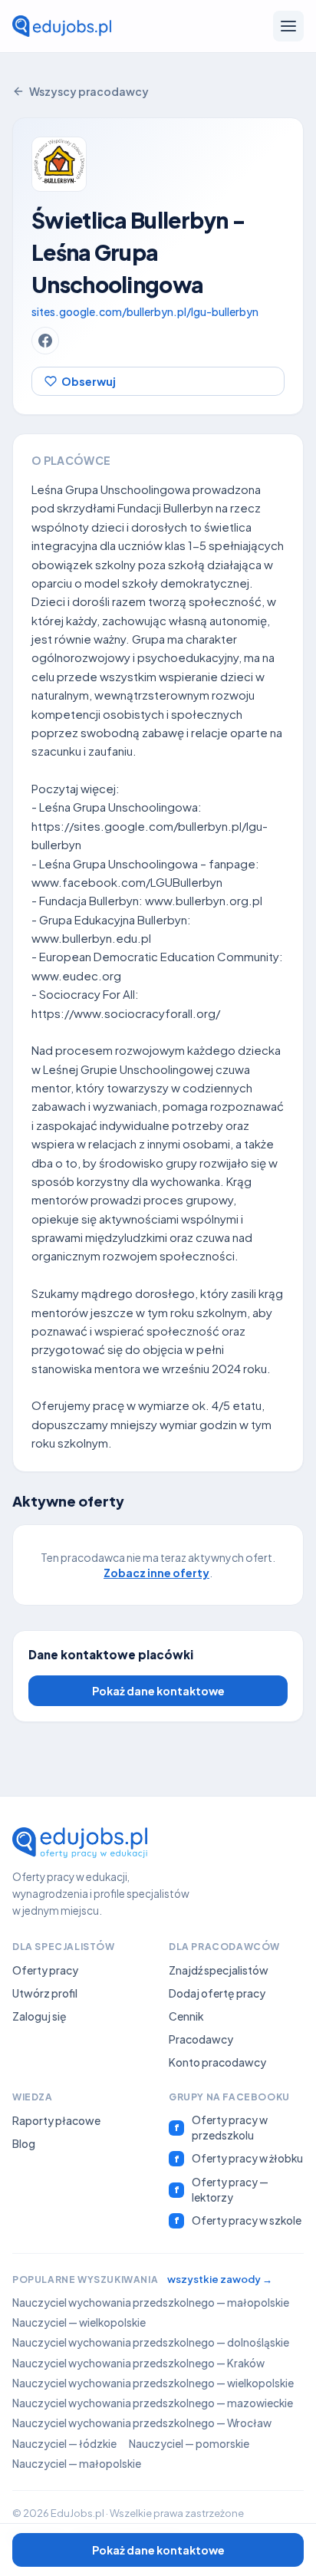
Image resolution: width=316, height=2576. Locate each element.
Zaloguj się (39, 2016)
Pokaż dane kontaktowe (158, 1691)
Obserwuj (89, 381)
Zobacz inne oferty (156, 1573)
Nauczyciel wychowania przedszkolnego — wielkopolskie (153, 2383)
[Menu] (288, 26)
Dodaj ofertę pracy (217, 1993)
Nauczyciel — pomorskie (189, 2444)
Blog (24, 2143)
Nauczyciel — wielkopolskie (79, 2322)
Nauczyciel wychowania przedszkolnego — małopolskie (151, 2303)
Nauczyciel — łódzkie (64, 2444)
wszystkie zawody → (220, 2279)
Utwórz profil (45, 1993)
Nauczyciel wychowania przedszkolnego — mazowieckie (153, 2403)
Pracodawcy (201, 2039)
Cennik (186, 2016)
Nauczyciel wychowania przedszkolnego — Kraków (138, 2363)
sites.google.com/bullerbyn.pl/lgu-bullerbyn (145, 311)
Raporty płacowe (56, 2120)
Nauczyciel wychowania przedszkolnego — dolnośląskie (151, 2342)
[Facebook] (45, 341)
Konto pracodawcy (217, 2062)
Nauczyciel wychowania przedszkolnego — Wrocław (142, 2423)
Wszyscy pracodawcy (89, 91)
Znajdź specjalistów (219, 1970)
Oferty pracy (45, 1970)
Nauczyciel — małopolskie (77, 2464)
